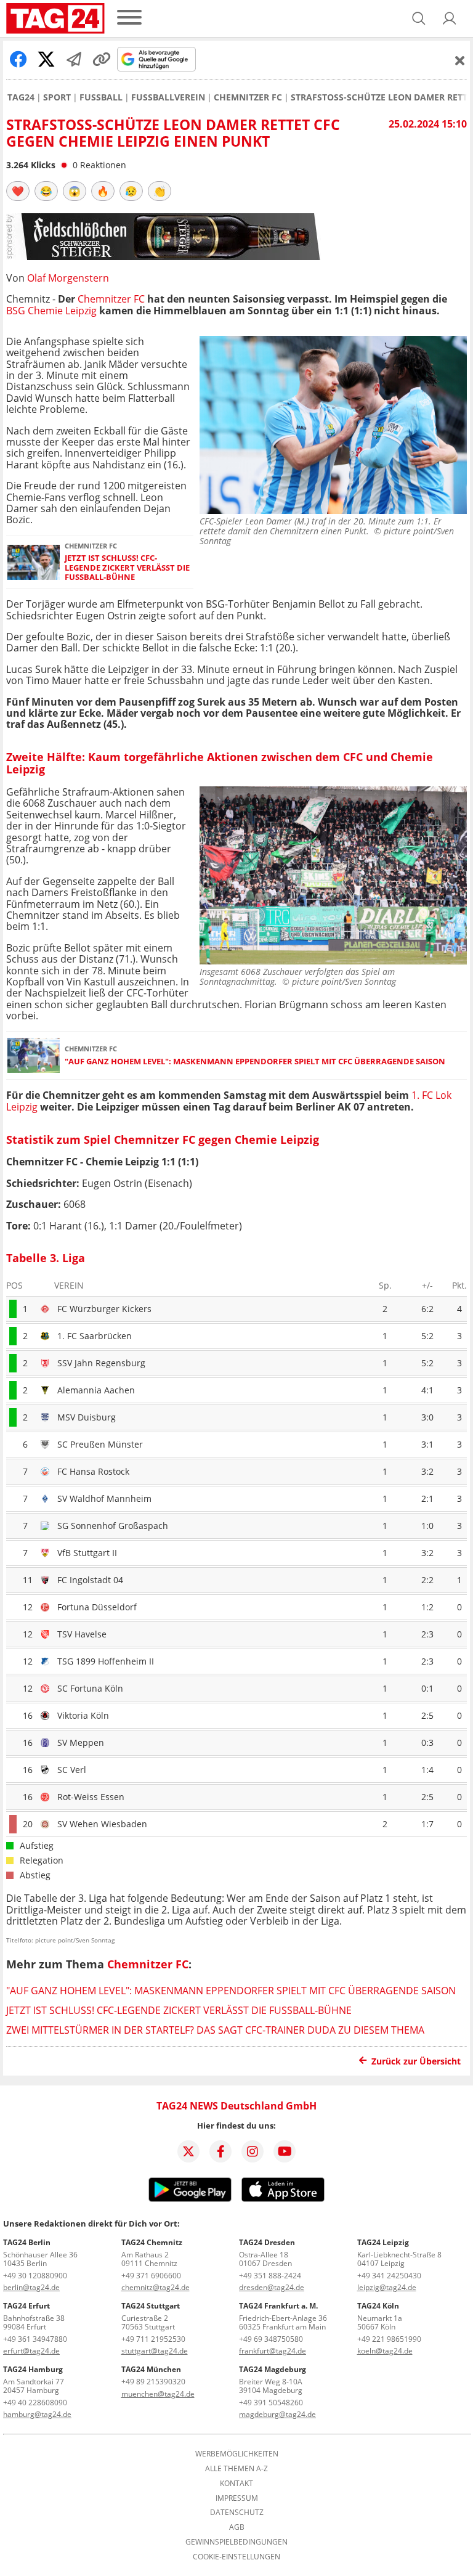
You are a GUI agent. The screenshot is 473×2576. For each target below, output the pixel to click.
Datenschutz (237, 2513)
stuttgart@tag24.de (155, 2351)
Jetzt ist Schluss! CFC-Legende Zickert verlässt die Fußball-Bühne (127, 568)
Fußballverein (168, 97)
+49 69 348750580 (271, 2339)
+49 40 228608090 (35, 2403)
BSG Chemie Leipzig (51, 311)
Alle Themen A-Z (236, 2469)
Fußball (101, 97)
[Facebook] (220, 2151)
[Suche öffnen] (419, 18)
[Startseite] (55, 18)
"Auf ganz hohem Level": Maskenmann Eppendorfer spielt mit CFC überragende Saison (255, 1062)
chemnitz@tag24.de (156, 2287)
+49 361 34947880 (35, 2339)
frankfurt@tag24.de (273, 2351)
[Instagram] (253, 2151)
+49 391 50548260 (271, 2403)
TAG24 (21, 97)
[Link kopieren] (102, 59)
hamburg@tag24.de (37, 2414)
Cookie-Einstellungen (236, 2557)
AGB (237, 2527)
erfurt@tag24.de (31, 2351)
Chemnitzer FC (248, 97)
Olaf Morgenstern (68, 278)
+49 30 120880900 (35, 2276)
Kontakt (236, 2484)
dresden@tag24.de (272, 2287)
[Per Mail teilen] (74, 59)
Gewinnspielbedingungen (236, 2542)
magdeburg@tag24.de (277, 2414)
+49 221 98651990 (389, 2339)
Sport (57, 97)
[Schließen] (460, 60)
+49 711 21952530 (153, 2339)
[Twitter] (188, 2151)
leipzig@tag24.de (387, 2287)
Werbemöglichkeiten (237, 2454)
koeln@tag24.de (385, 2351)
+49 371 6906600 (151, 2276)
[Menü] (129, 18)
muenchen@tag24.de (158, 2394)
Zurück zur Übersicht (416, 2061)
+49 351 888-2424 (270, 2276)
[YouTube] (285, 2151)
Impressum (237, 2498)
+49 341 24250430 (389, 2276)
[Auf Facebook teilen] (18, 59)
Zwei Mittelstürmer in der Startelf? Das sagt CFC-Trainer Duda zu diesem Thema (215, 2030)
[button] (450, 18)
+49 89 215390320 (153, 2382)
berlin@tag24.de (31, 2287)
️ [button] (18, 191)
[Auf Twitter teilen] (46, 59)
